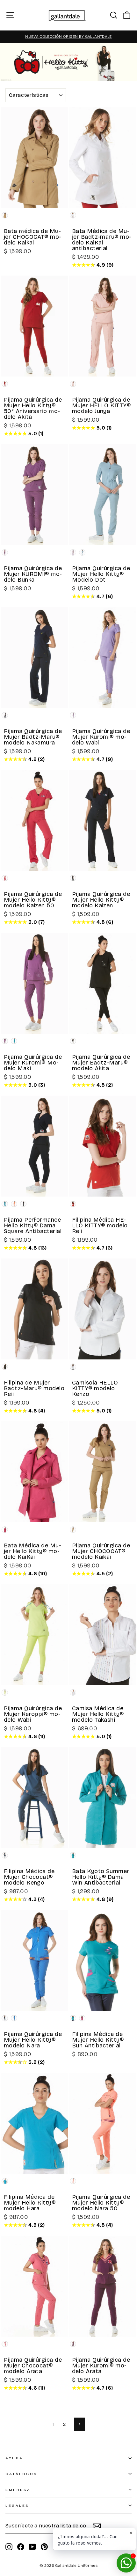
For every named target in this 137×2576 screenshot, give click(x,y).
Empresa (18, 2490)
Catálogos (22, 2474)
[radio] (5, 215)
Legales (17, 2506)
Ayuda (14, 2458)
